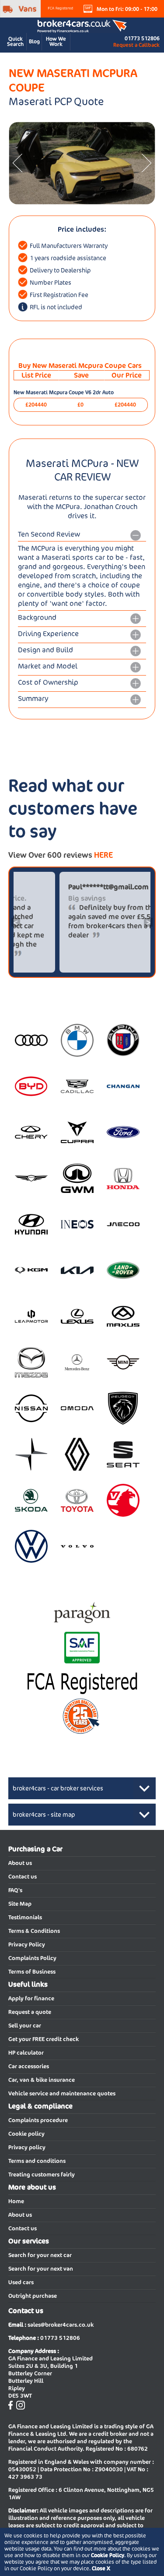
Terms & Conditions (34, 1931)
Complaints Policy (32, 1958)
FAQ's (15, 1890)
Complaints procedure (38, 2120)
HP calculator (26, 2053)
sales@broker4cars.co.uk (61, 2325)
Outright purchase (33, 2296)
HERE (103, 855)
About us (20, 1863)
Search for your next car (40, 2255)
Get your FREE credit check (44, 2039)
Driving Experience (48, 634)
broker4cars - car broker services (58, 1788)
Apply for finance (31, 1998)
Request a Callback (136, 45)
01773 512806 (142, 38)
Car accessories (29, 2066)
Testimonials (25, 1917)
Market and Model (48, 666)
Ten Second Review (49, 534)
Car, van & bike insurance (42, 2080)
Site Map (20, 1904)
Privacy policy (27, 2147)
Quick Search (15, 41)
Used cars (21, 2282)
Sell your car (25, 2026)
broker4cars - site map (44, 1815)
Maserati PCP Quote (56, 101)
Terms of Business (32, 1972)
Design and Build (45, 650)
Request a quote (30, 2012)
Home (16, 2201)
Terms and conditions (37, 2161)
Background (37, 617)
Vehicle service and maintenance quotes (62, 2093)
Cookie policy (26, 2134)
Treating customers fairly (42, 2174)
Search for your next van (41, 2269)
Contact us (23, 1877)
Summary (33, 699)
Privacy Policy (27, 1944)
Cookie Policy (108, 2555)
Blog (34, 41)
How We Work (56, 41)
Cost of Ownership (48, 682)
